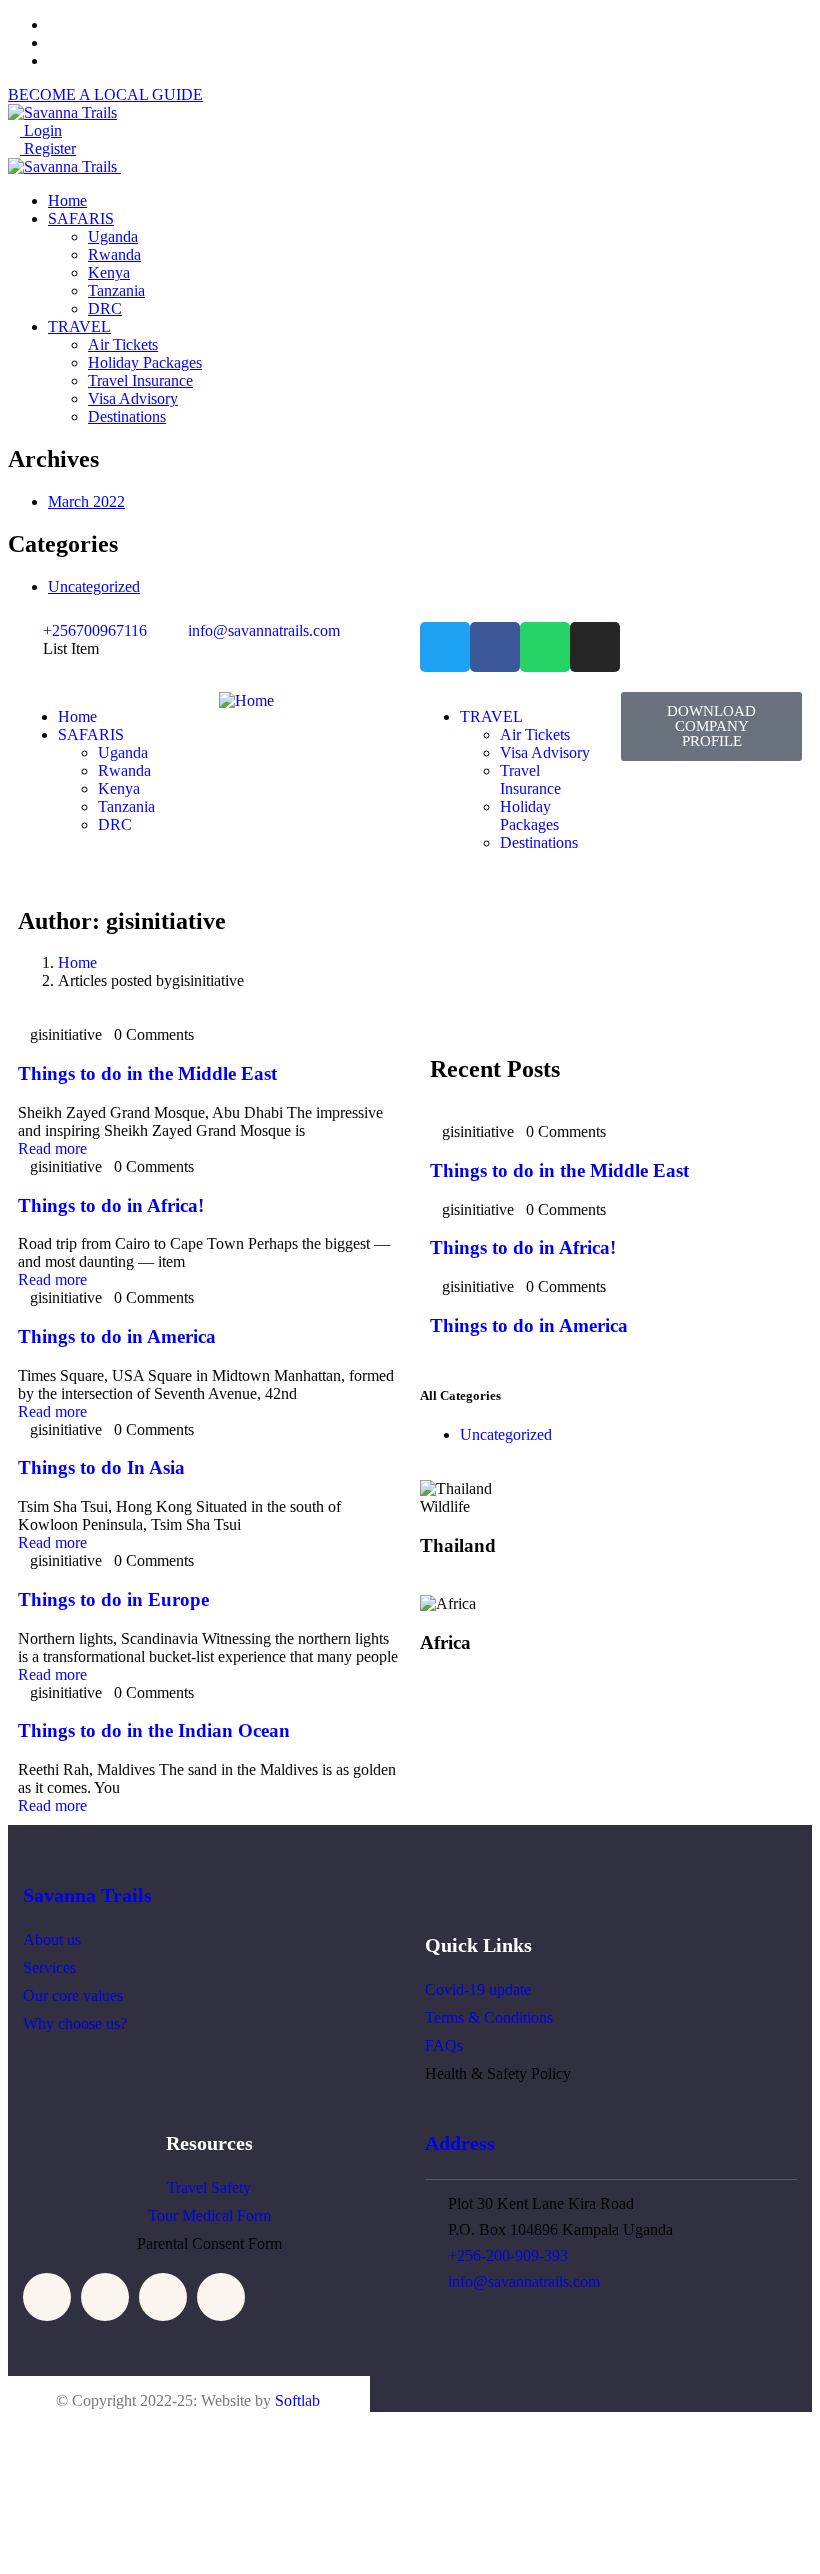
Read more (52, 1148)
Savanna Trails (87, 1895)
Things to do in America (119, 1336)
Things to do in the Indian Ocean (156, 1730)
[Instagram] (595, 647)
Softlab (297, 2400)
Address (460, 2143)
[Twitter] (445, 647)
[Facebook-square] (105, 2297)
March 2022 (86, 501)
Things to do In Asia (104, 1467)
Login (41, 130)
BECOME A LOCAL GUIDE (105, 94)
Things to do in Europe (116, 1599)
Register (48, 148)
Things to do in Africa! (113, 1205)
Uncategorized (94, 586)
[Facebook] (495, 647)
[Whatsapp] (545, 647)
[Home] (246, 700)
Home (77, 962)
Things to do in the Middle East (150, 1073)
